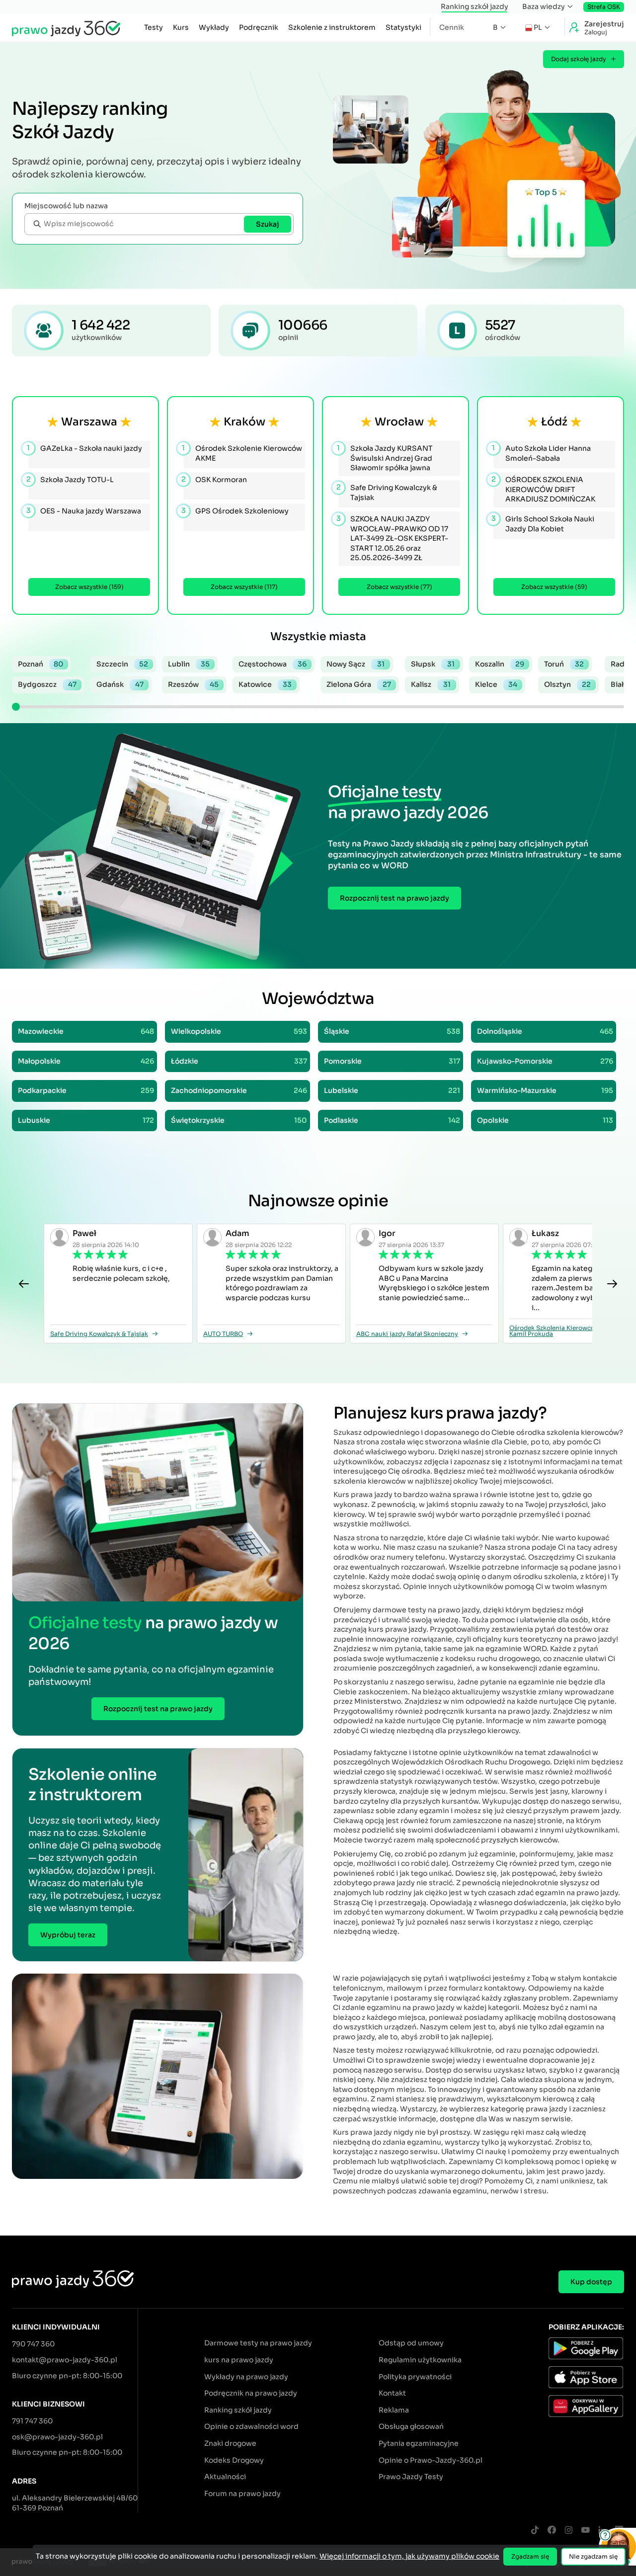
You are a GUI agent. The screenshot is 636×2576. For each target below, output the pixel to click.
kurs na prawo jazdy (239, 2360)
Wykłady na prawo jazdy (246, 2377)
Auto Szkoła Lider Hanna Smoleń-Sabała (542, 453)
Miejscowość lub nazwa (66, 206)
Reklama (394, 2410)
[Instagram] (568, 2531)
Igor (387, 1233)
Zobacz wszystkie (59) (554, 587)
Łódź (554, 422)
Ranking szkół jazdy (475, 6)
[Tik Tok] (535, 2531)
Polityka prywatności (415, 2377)
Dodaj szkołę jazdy (579, 59)
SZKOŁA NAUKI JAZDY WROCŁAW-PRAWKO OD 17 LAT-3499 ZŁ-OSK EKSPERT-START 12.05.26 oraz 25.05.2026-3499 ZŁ (393, 538)
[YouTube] (585, 2531)
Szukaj (268, 224)
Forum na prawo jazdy (242, 2493)
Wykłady (214, 27)
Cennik (452, 27)
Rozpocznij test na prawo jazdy (395, 898)
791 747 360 (32, 2421)
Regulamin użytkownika (420, 2360)
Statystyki (403, 27)
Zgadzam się (530, 2556)
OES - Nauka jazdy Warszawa (85, 511)
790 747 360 (33, 2344)
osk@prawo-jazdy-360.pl (57, 2437)
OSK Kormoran (215, 479)
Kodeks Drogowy (234, 2460)
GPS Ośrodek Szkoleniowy (236, 511)
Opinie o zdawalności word (251, 2426)
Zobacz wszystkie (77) (399, 587)
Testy (154, 27)
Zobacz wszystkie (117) (244, 587)
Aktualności (225, 2477)
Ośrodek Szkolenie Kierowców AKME (243, 453)
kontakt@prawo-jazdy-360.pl (65, 2360)
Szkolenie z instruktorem (332, 27)
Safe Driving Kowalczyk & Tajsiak (388, 492)
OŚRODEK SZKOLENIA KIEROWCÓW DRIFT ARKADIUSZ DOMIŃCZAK (544, 489)
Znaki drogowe (230, 2443)
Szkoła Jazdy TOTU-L (71, 479)
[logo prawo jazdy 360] (66, 28)
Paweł (84, 1233)
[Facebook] (552, 2531)
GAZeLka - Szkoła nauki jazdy (85, 448)
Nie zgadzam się (593, 2556)
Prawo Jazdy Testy (411, 2477)
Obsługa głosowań (411, 2426)
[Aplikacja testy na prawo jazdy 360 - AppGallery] (586, 2408)
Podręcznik (259, 27)
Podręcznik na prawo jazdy (251, 2393)
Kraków (244, 422)
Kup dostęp (591, 2282)
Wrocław (399, 422)
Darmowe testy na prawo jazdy (258, 2343)
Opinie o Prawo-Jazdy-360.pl (431, 2460)
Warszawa (89, 422)
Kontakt (392, 2393)
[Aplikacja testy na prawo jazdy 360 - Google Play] (586, 2350)
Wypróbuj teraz (68, 1935)
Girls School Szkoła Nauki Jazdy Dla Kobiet (544, 523)
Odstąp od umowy (411, 2343)
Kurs (181, 27)
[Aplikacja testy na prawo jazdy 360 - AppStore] (586, 2379)
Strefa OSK (604, 7)
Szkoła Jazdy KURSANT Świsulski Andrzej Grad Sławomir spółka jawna (385, 458)
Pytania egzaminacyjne (419, 2443)
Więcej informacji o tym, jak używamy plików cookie (409, 2556)
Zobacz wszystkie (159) (89, 587)
